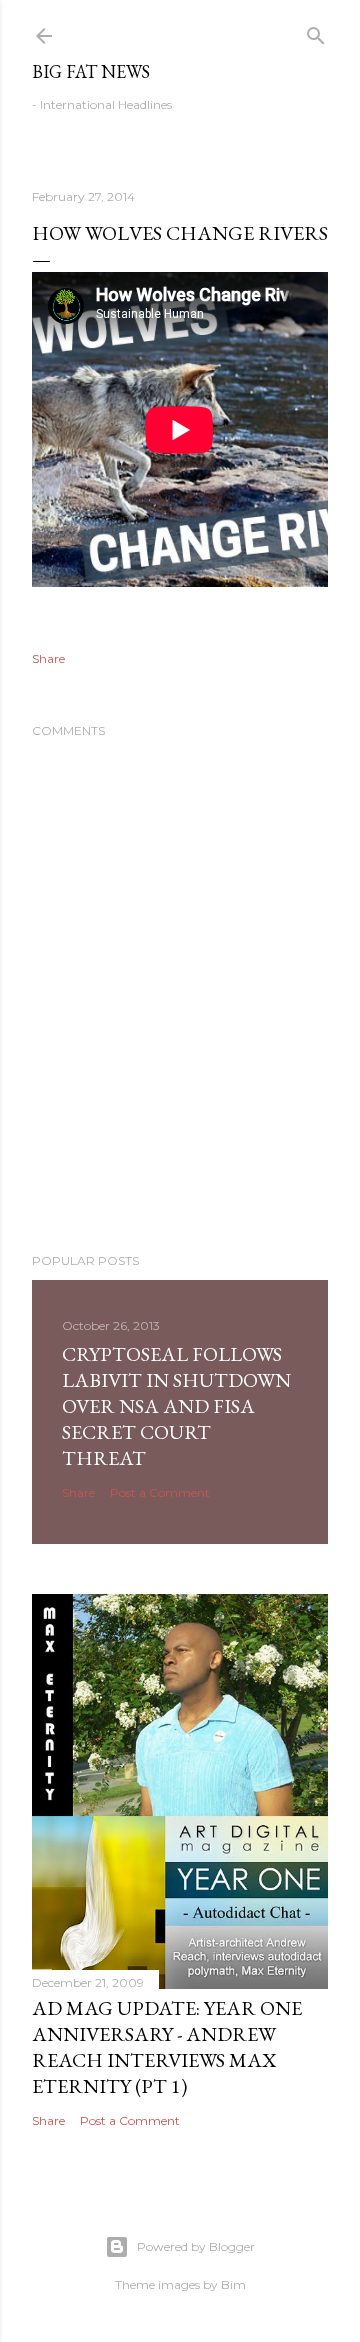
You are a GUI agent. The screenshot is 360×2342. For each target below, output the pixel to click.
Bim (233, 2284)
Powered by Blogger (196, 2246)
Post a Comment (160, 1492)
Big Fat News (91, 71)
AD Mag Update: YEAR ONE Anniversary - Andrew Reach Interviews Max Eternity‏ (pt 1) (167, 2047)
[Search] (316, 31)
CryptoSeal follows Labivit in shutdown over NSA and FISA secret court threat (176, 1406)
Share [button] (48, 658)
